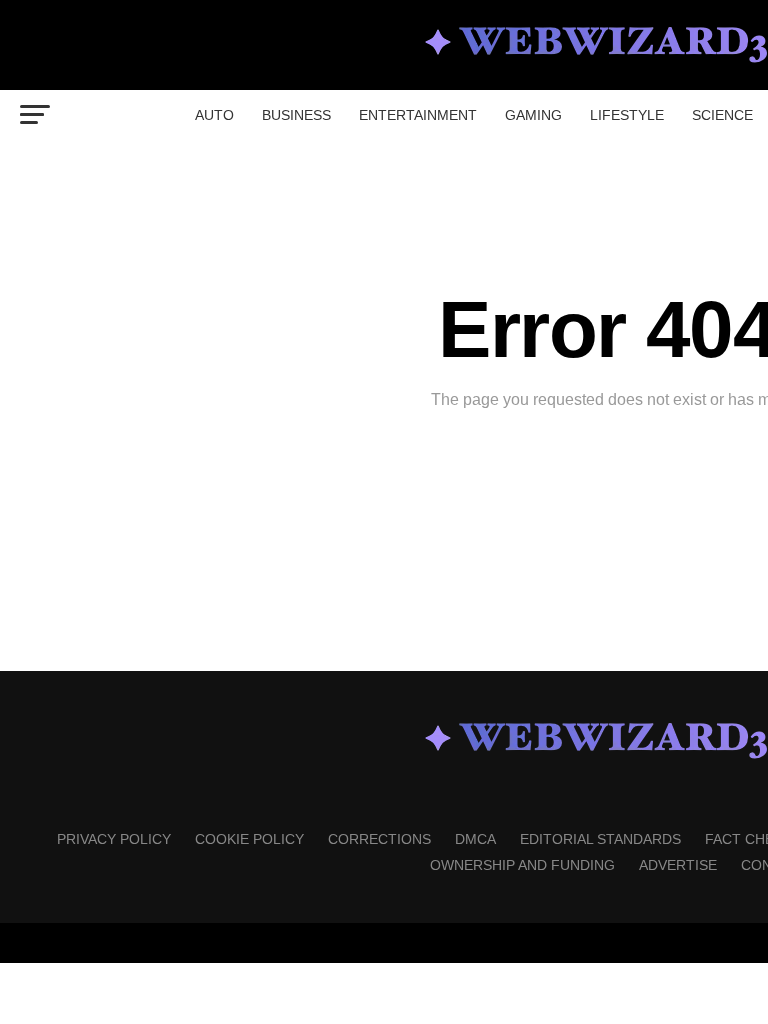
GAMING (533, 115)
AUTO (214, 115)
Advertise (678, 865)
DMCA (475, 839)
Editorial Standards (600, 839)
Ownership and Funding (522, 865)
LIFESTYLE (627, 115)
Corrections (379, 839)
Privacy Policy (114, 839)
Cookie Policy (249, 839)
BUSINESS (296, 115)
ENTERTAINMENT (418, 115)
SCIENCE (722, 115)
